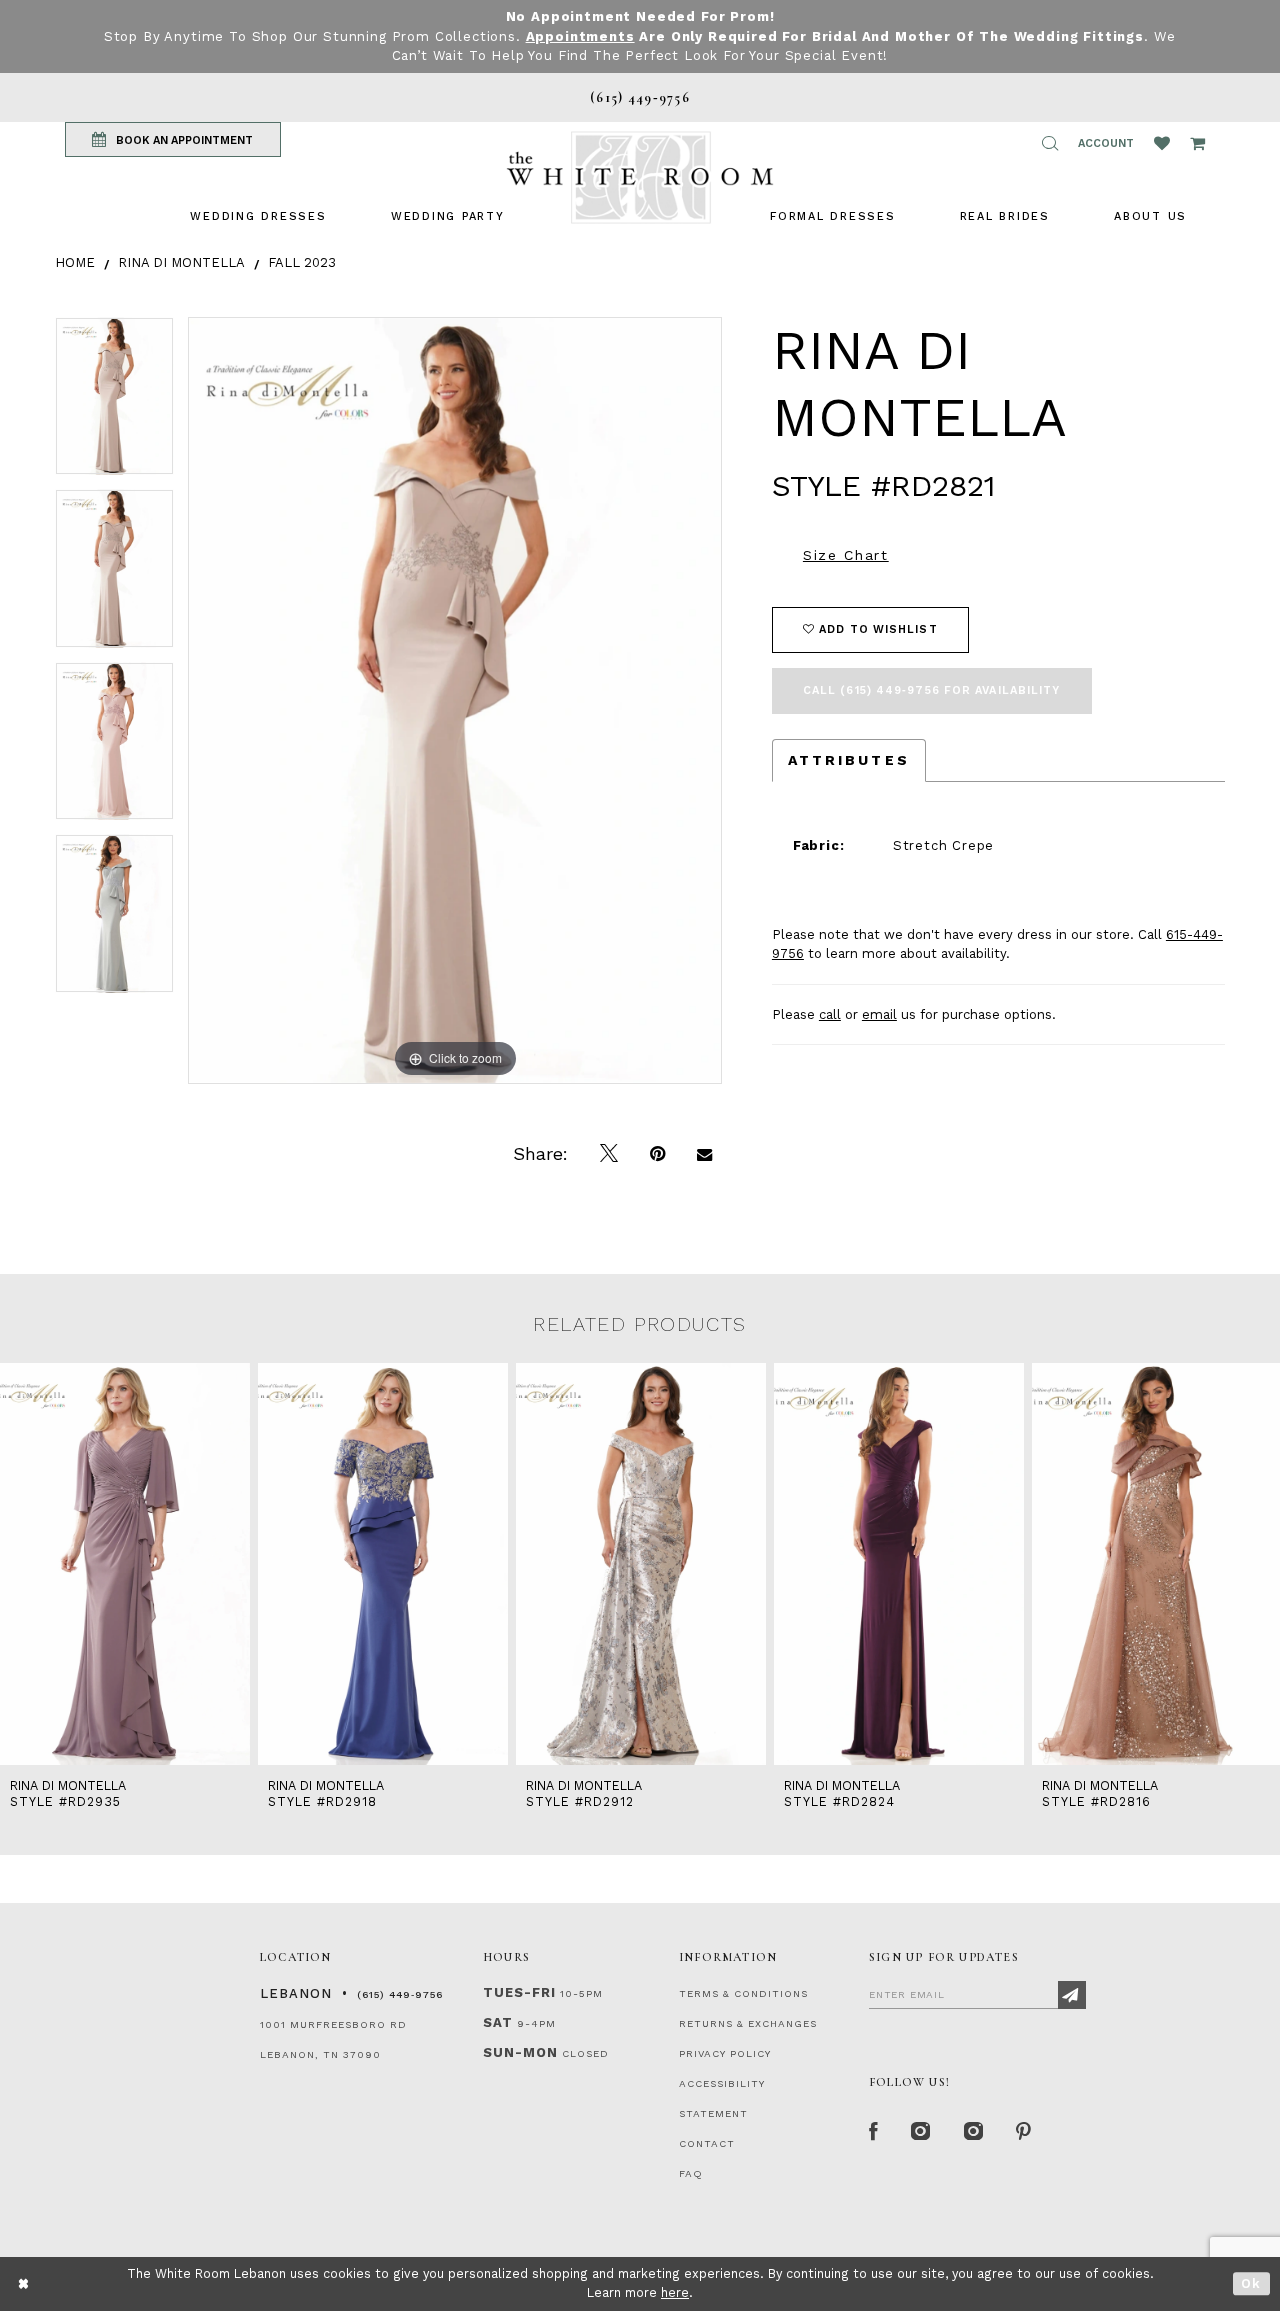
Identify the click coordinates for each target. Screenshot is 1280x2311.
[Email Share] (704, 1154)
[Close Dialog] (24, 2283)
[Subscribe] (1072, 1995)
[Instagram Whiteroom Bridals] (974, 2132)
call (830, 1014)
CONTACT (707, 2143)
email (879, 1014)
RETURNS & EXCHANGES (748, 2023)
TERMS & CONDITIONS (743, 1993)
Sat (498, 2022)
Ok (1251, 2283)
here (675, 2292)
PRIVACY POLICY (725, 2053)
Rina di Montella (181, 262)
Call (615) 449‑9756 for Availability (932, 690)
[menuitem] (258, 216)
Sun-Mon (520, 2052)
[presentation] (125, 1564)
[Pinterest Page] (1024, 2132)
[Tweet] (609, 1154)
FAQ (691, 2173)
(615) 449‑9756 (400, 1994)
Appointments (580, 36)
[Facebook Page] (874, 2132)
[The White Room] (640, 177)
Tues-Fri (519, 1992)
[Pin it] (657, 1154)
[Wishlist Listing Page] (1162, 143)
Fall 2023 (302, 262)
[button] (1050, 143)
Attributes (849, 760)
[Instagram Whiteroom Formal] (921, 2132)
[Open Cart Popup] (1197, 143)
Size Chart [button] (846, 555)
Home (75, 262)
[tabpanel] (114, 403)
